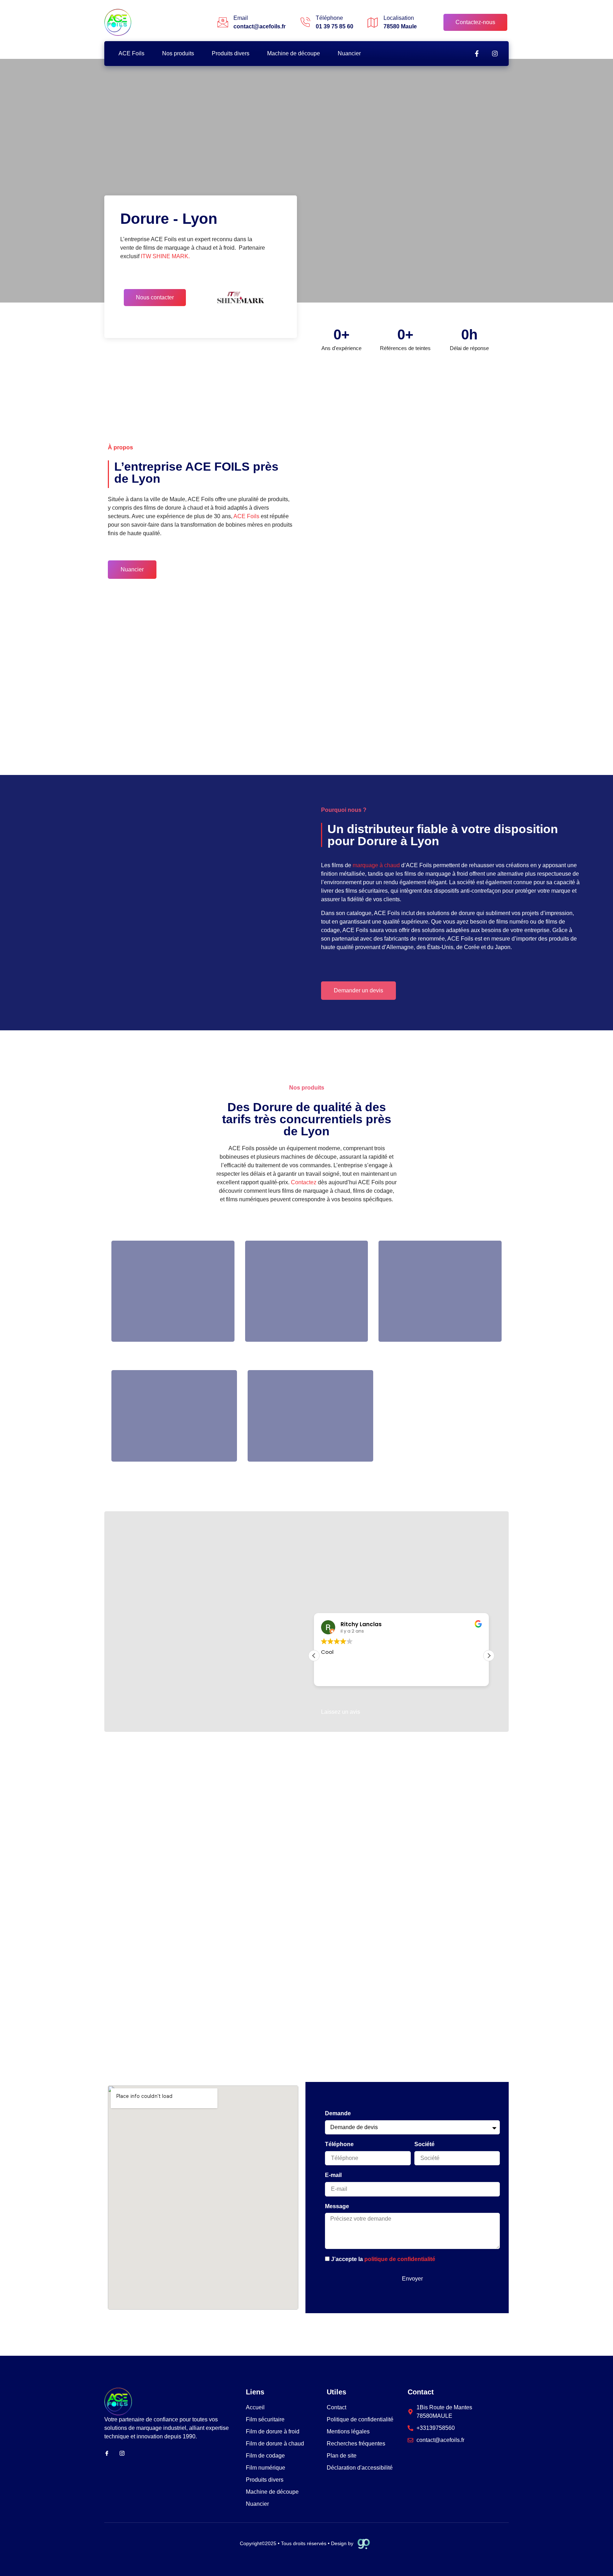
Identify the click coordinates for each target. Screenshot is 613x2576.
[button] (489, 1656)
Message (337, 2206)
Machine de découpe (294, 53)
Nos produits (178, 53)
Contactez (304, 1182)
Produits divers (231, 53)
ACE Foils (131, 53)
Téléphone (329, 18)
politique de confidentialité (400, 2259)
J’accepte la (383, 2259)
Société (424, 2144)
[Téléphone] (305, 22)
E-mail (333, 2175)
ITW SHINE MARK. (165, 256)
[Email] (223, 22)
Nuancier (349, 53)
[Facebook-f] (477, 54)
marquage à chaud (376, 865)
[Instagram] (495, 54)
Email (241, 18)
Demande (338, 2113)
